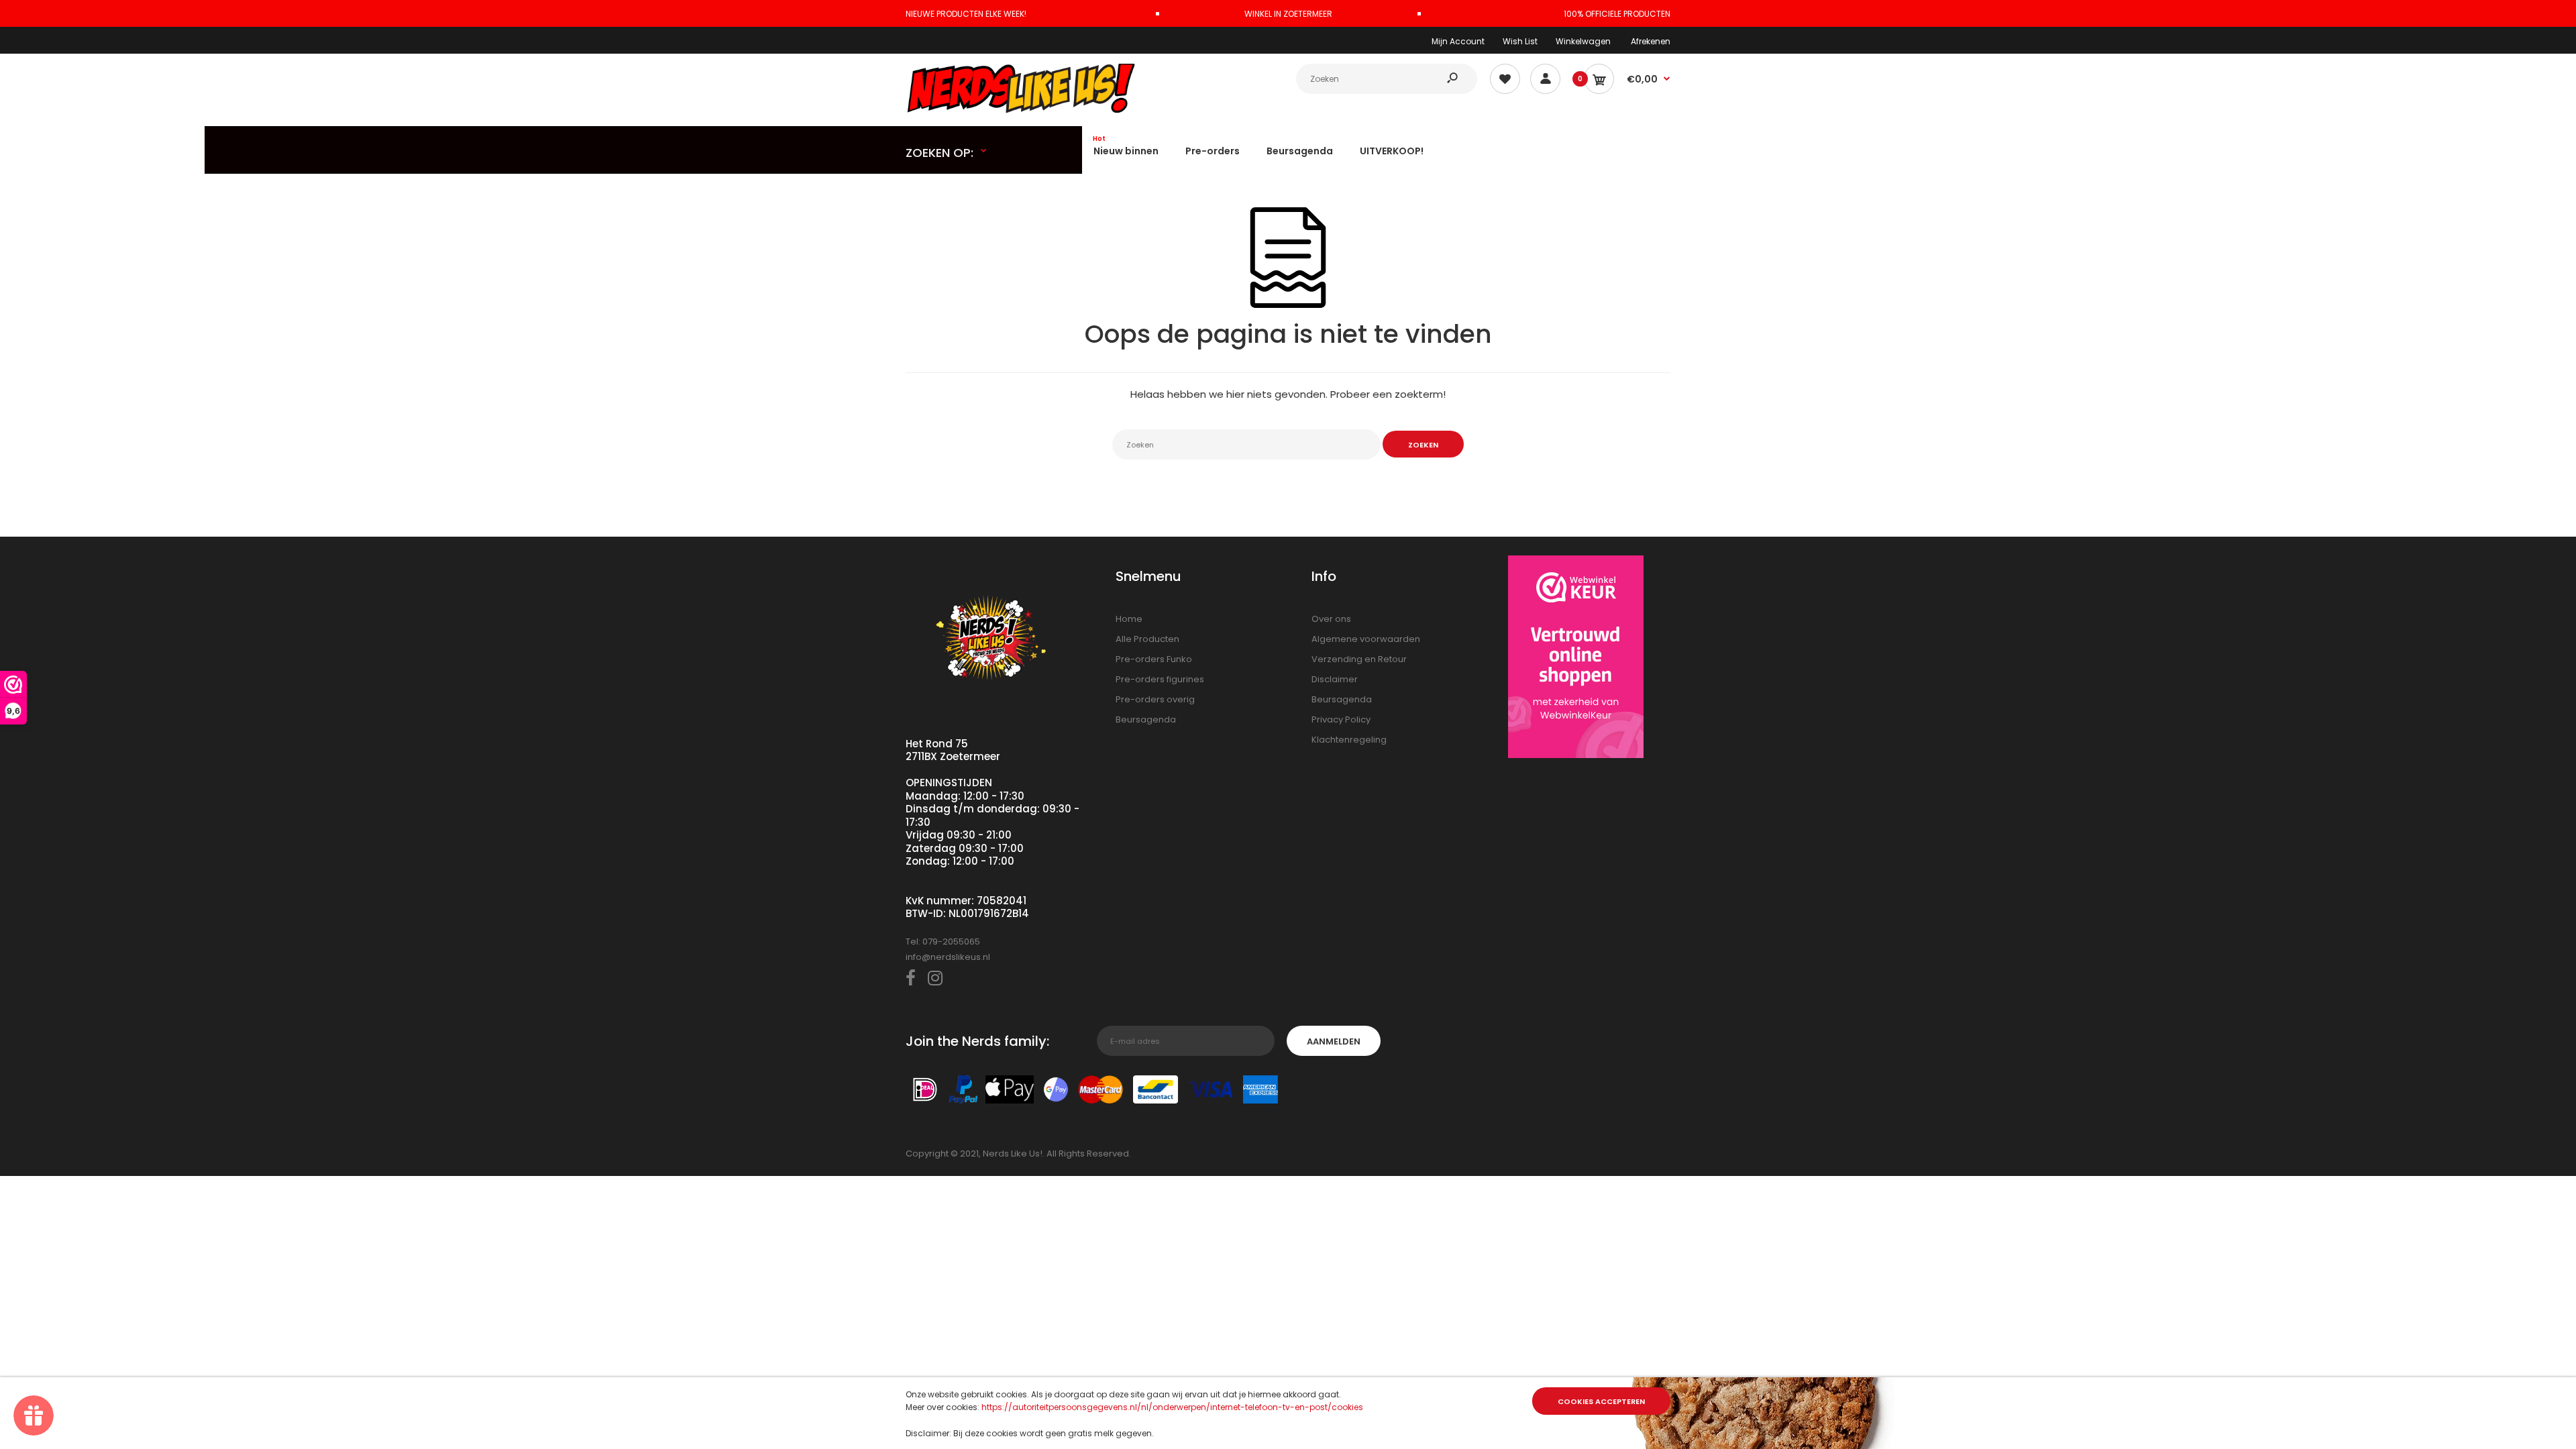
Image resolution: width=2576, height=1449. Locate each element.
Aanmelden (1334, 1041)
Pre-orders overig (1155, 699)
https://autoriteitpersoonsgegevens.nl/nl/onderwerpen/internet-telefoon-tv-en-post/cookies (1172, 1407)
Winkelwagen (1583, 41)
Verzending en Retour (1359, 659)
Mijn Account (1458, 41)
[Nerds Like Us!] (1023, 110)
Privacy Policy (1341, 719)
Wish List (1520, 41)
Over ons (1331, 619)
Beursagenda (1146, 719)
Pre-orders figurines (1160, 679)
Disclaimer (1335, 679)
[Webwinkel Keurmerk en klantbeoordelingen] (1576, 659)
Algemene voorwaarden (1366, 639)
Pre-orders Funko (1154, 659)
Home (1129, 619)
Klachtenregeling (1349, 740)
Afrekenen (1651, 41)
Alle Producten (1147, 639)
